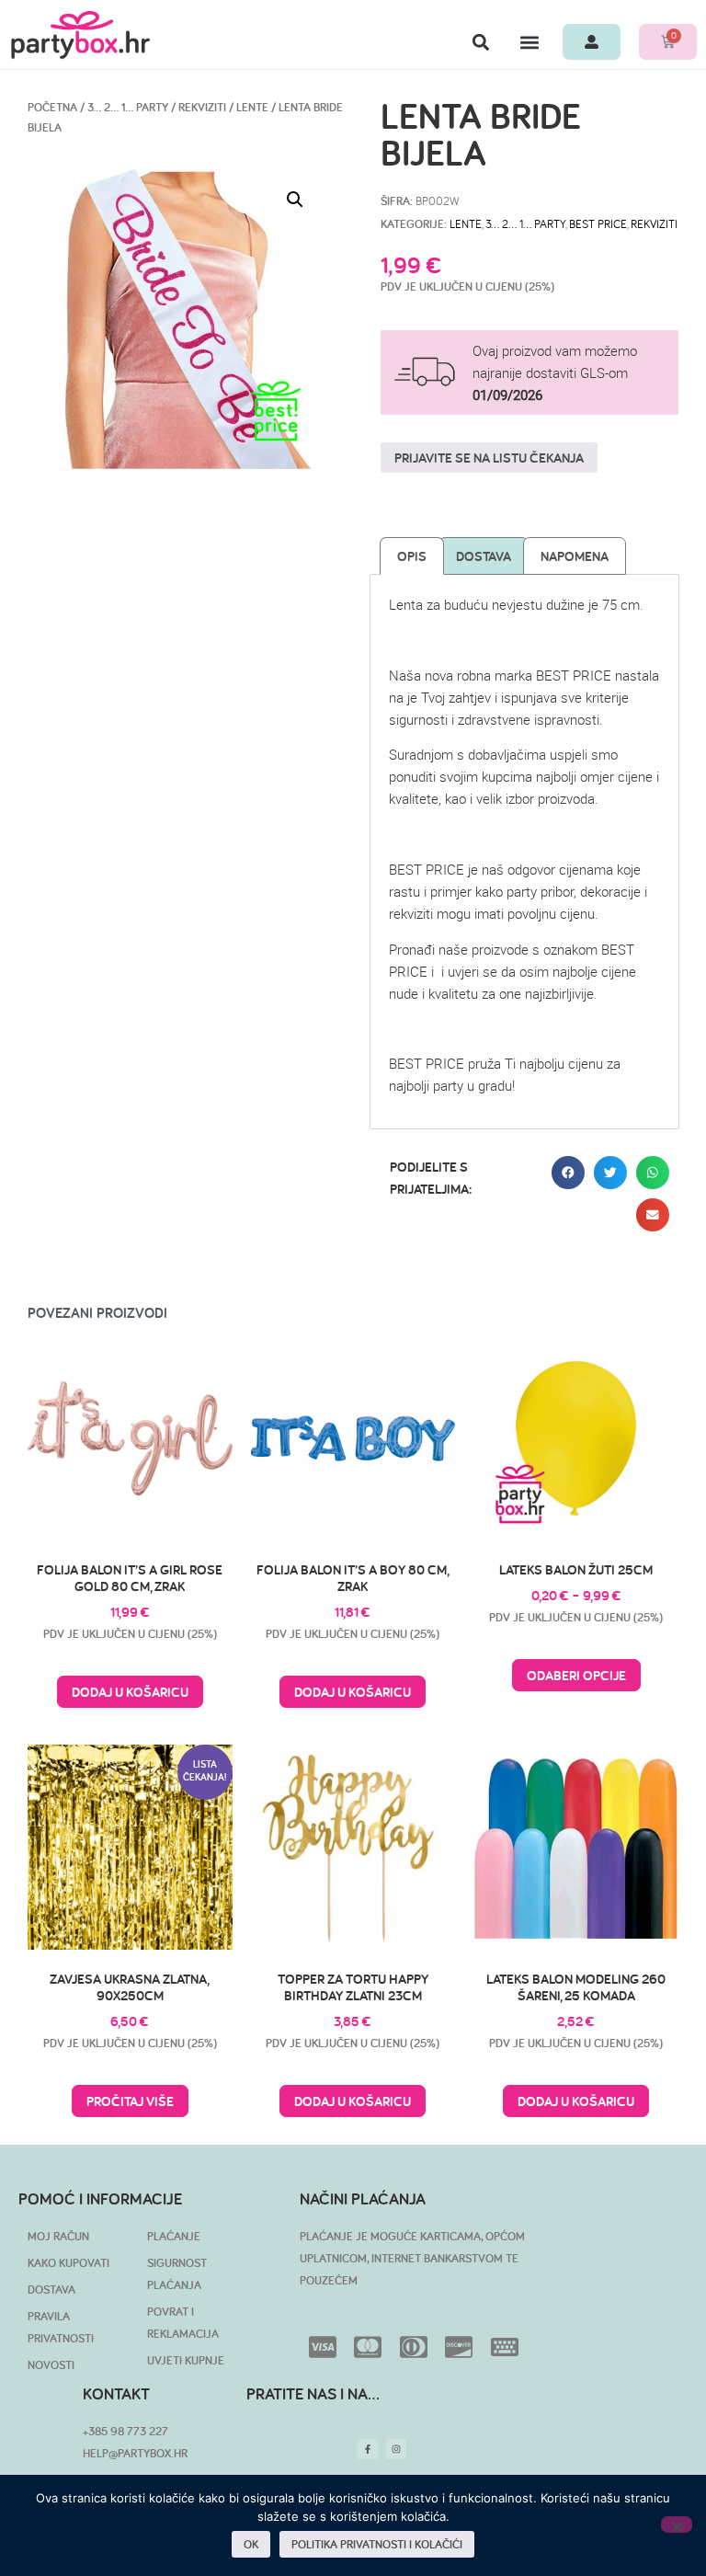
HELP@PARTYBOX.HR (135, 2453)
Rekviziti (202, 107)
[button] (480, 42)
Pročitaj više (130, 2101)
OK (251, 2544)
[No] (677, 2524)
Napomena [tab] (575, 556)
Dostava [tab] (484, 556)
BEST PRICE (598, 223)
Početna (52, 107)
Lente (252, 107)
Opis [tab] (412, 556)
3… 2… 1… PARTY (128, 107)
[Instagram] (396, 2449)
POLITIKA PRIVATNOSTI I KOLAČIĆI (377, 2544)
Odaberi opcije (576, 1675)
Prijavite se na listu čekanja (489, 458)
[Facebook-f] (368, 2449)
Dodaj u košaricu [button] (130, 1692)
